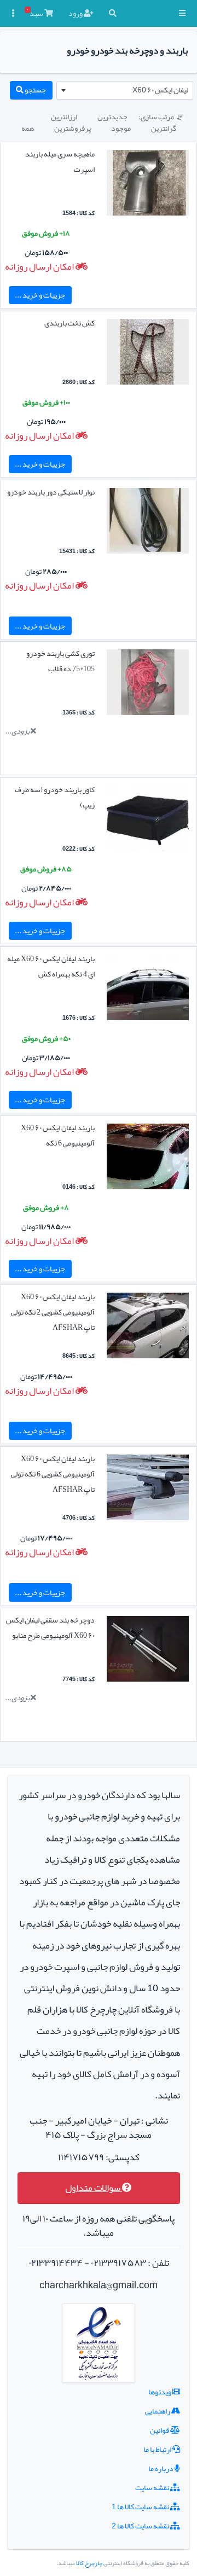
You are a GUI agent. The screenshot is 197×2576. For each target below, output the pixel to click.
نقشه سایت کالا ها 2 (141, 2526)
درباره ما (161, 2468)
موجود (121, 128)
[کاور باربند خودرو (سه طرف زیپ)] (148, 821)
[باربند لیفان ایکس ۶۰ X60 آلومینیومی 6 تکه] (148, 1159)
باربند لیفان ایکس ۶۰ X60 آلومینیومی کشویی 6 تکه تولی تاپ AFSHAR (53, 1474)
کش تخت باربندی (69, 323)
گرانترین (164, 128)
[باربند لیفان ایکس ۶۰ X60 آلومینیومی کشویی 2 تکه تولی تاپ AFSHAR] (148, 1328)
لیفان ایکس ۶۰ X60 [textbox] (160, 90)
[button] (182, 13)
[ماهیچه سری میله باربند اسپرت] (148, 185)
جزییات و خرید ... (40, 295)
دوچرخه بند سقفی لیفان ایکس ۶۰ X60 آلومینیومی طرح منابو (50, 1627)
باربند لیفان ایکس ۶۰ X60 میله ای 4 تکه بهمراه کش (51, 966)
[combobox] (125, 90)
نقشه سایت (153, 2487)
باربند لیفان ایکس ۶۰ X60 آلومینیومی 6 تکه (58, 1135)
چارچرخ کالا (89, 2563)
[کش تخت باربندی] (148, 354)
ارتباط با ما (158, 2449)
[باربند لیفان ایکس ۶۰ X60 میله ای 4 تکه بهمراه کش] (148, 990)
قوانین (160, 2430)
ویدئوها (160, 2392)
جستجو (35, 90)
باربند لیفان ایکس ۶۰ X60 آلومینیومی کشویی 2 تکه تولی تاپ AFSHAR (53, 1312)
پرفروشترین (73, 128)
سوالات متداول (94, 2188)
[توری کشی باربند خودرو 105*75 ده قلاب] (148, 685)
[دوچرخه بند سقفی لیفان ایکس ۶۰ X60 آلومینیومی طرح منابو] (148, 1652)
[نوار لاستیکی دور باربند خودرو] (148, 523)
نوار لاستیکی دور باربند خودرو (51, 492)
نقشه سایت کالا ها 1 (141, 2507)
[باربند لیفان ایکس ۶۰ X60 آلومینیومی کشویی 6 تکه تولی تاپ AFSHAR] (148, 1490)
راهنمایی (158, 2411)
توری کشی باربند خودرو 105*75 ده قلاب (60, 661)
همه (28, 128)
